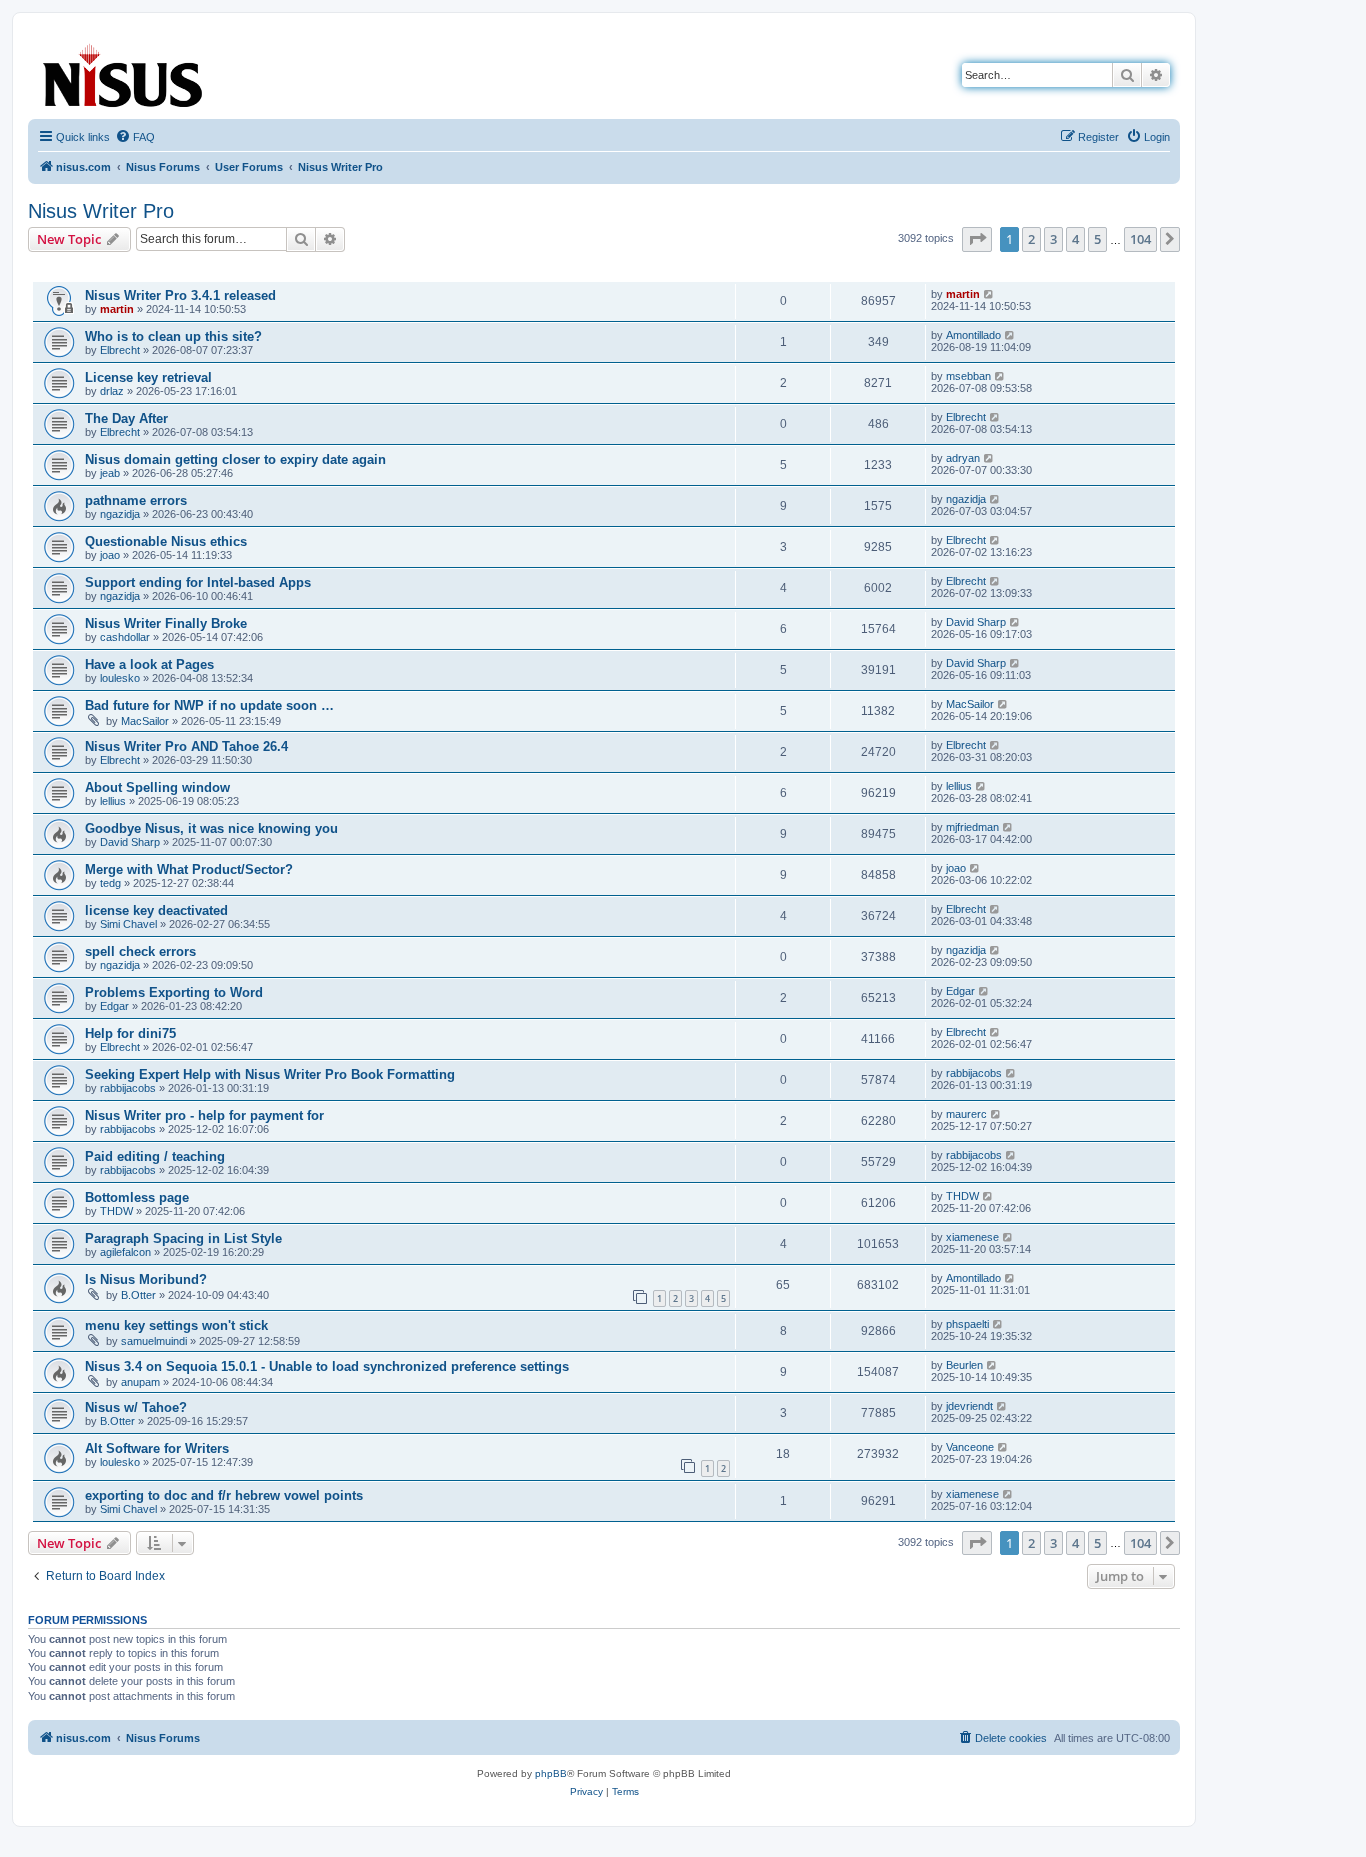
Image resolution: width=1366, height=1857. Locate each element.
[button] (977, 239)
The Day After (126, 418)
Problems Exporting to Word (174, 992)
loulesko (120, 678)
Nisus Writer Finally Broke (166, 623)
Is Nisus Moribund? (146, 1279)
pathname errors (136, 500)
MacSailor (145, 721)
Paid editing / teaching (155, 1156)
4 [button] (1075, 239)
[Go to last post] (989, 294)
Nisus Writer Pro (101, 211)
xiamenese (972, 1237)
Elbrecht (120, 350)
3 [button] (1053, 239)
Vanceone (970, 1447)
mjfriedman (972, 827)
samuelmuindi (154, 1341)
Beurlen (964, 1365)
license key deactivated (156, 910)
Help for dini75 (130, 1033)
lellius (113, 801)
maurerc (966, 1114)
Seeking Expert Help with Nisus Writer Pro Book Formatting (270, 1074)
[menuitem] (135, 137)
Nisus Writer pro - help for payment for (204, 1115)
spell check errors (140, 951)
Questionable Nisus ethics (166, 541)
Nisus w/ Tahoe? (136, 1407)
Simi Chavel (128, 924)
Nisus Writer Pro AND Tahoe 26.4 (186, 746)
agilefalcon (125, 1252)
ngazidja (120, 514)
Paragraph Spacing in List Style (183, 1238)
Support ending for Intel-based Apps (198, 582)
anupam (140, 1382)
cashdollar (125, 637)
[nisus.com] (124, 71)
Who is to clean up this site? (173, 336)
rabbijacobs (128, 1088)
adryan (963, 458)
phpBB (551, 1773)
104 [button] (1140, 239)
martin (117, 309)
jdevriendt (969, 1406)
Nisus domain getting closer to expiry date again (235, 459)
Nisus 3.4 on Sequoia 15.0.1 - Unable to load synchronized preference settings (327, 1366)
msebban (968, 376)
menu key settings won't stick (176, 1325)
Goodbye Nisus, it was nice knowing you (211, 828)
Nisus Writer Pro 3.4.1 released (180, 295)
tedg (110, 883)
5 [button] (1097, 239)
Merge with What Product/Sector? (189, 869)
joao (110, 555)
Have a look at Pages (149, 664)
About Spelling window (157, 787)
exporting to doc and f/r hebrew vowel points (224, 1495)
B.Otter (138, 1295)
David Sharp (976, 622)
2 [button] (1031, 239)
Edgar (114, 1006)
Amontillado (973, 335)
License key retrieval (148, 377)
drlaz (112, 391)
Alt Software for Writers (157, 1448)
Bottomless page (137, 1197)
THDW (116, 1211)
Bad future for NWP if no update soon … (209, 705)
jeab (110, 473)
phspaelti (967, 1324)
